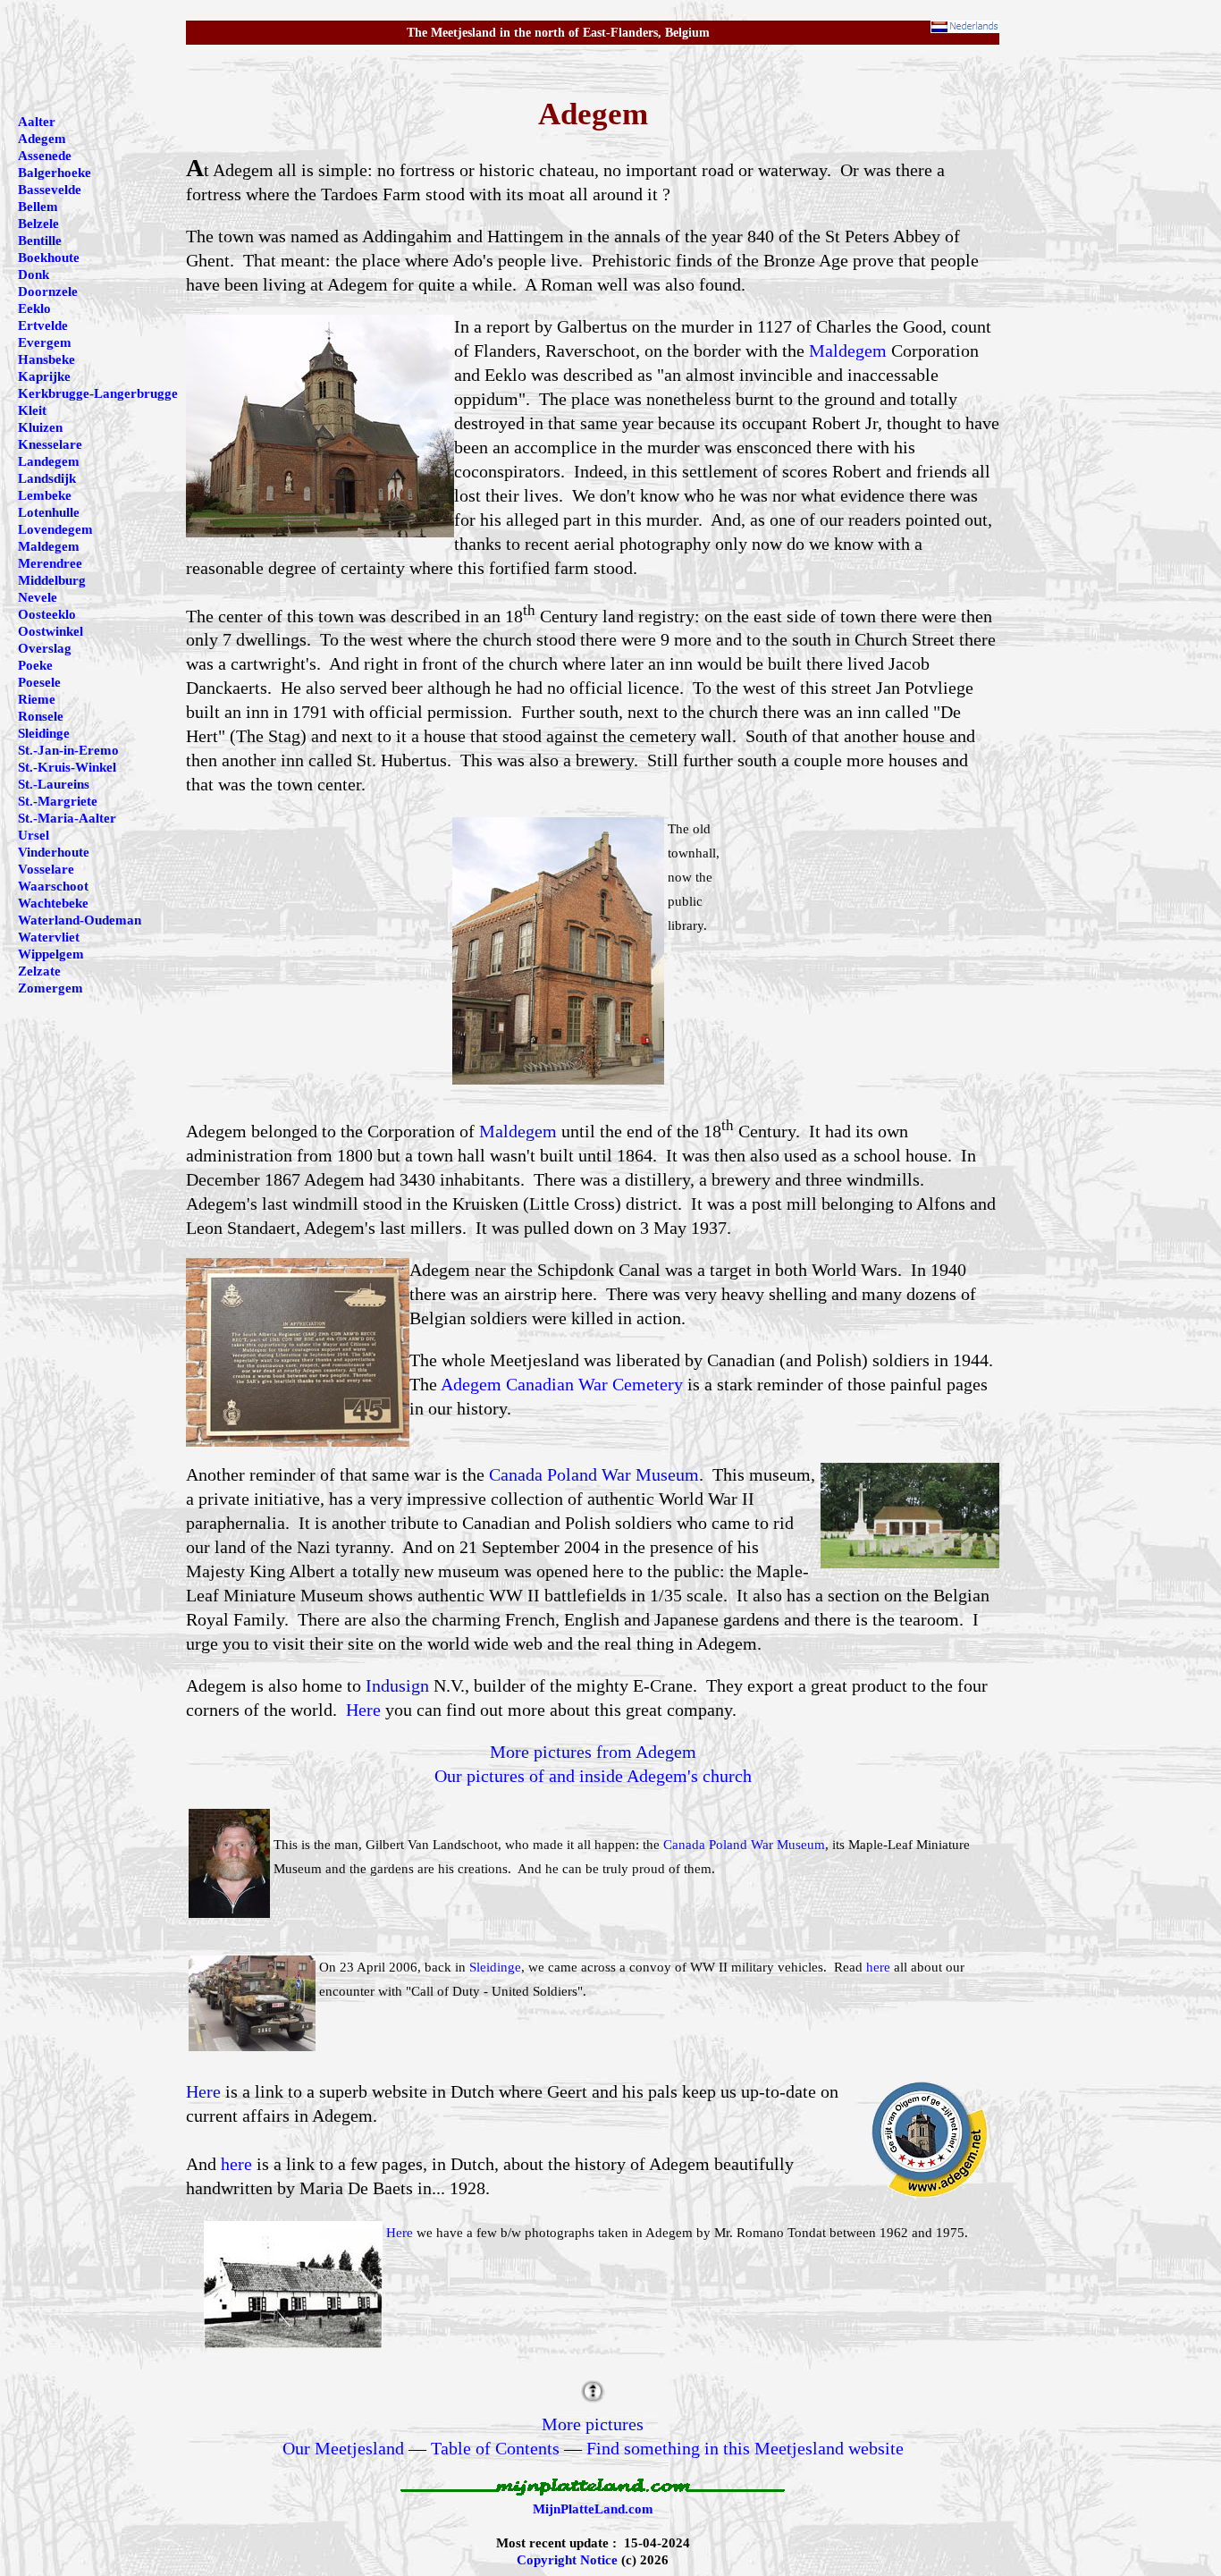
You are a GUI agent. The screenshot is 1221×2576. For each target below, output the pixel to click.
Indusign (397, 1685)
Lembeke (45, 495)
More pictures (593, 2424)
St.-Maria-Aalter (67, 818)
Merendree (50, 563)
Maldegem (848, 351)
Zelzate (39, 971)
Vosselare (46, 869)
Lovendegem (55, 529)
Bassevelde (50, 190)
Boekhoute (49, 258)
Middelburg (52, 580)
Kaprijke (44, 376)
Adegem (42, 139)
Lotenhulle (49, 512)
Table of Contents (495, 2448)
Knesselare (50, 444)
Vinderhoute (54, 852)
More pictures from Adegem (593, 1752)
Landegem (49, 461)
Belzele (38, 224)
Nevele (38, 597)
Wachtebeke (53, 903)
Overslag (45, 648)
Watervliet (49, 937)
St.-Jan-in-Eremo (68, 750)
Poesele (39, 682)
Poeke (35, 665)
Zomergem (51, 988)
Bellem (38, 207)
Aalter (37, 122)
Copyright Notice (567, 2560)
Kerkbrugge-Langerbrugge (98, 393)
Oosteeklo (47, 614)
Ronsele (41, 716)
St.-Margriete (58, 801)
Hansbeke (46, 359)
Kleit (32, 410)
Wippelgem (51, 954)
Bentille (40, 241)
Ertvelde (43, 325)
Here (363, 1710)
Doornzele (48, 291)
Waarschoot (53, 886)
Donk (34, 274)
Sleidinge (495, 1967)
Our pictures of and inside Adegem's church (593, 1776)
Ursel (34, 835)
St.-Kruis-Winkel (67, 767)
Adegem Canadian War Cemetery (562, 1384)
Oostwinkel (51, 631)
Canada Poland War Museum (594, 1474)
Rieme (37, 699)
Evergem (45, 342)
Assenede (45, 156)
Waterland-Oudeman (80, 920)
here (878, 1967)
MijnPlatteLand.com (593, 2509)
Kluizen (40, 427)
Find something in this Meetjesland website (745, 2448)
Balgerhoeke (55, 173)
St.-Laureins (54, 784)
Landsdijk (47, 478)
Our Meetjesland (343, 2448)
